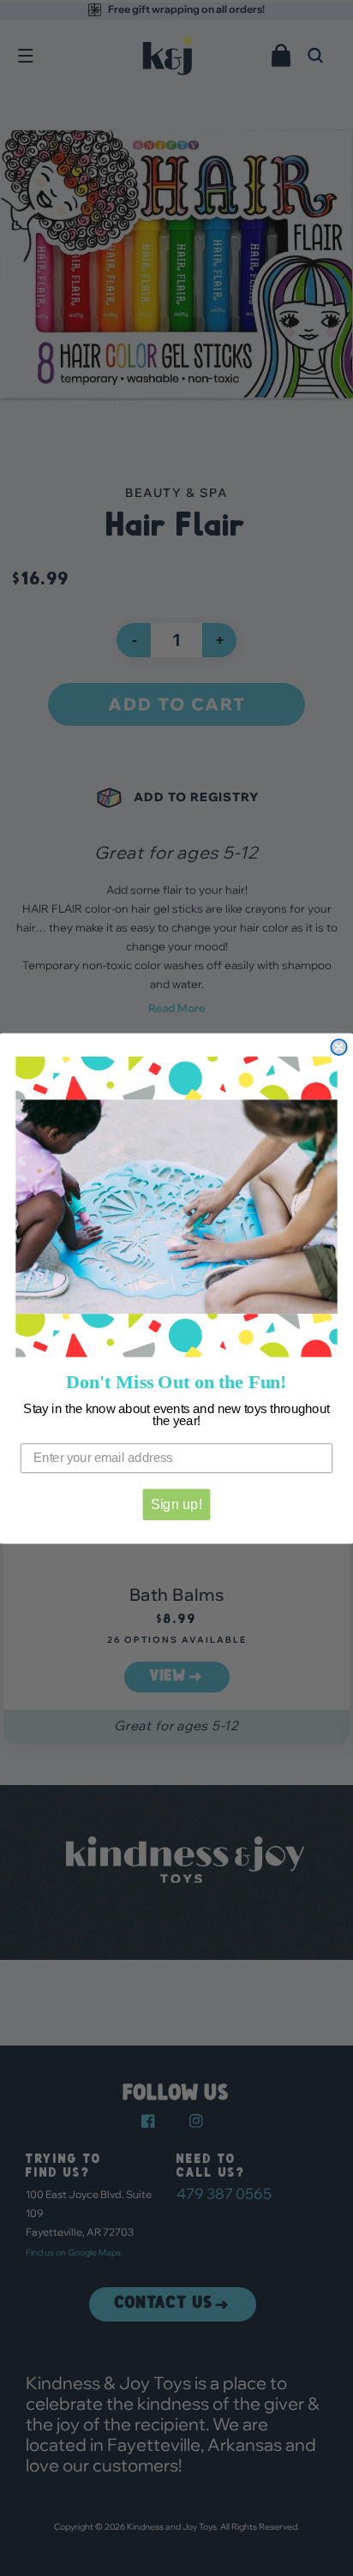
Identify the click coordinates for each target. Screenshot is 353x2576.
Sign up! (176, 1504)
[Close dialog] (338, 1047)
